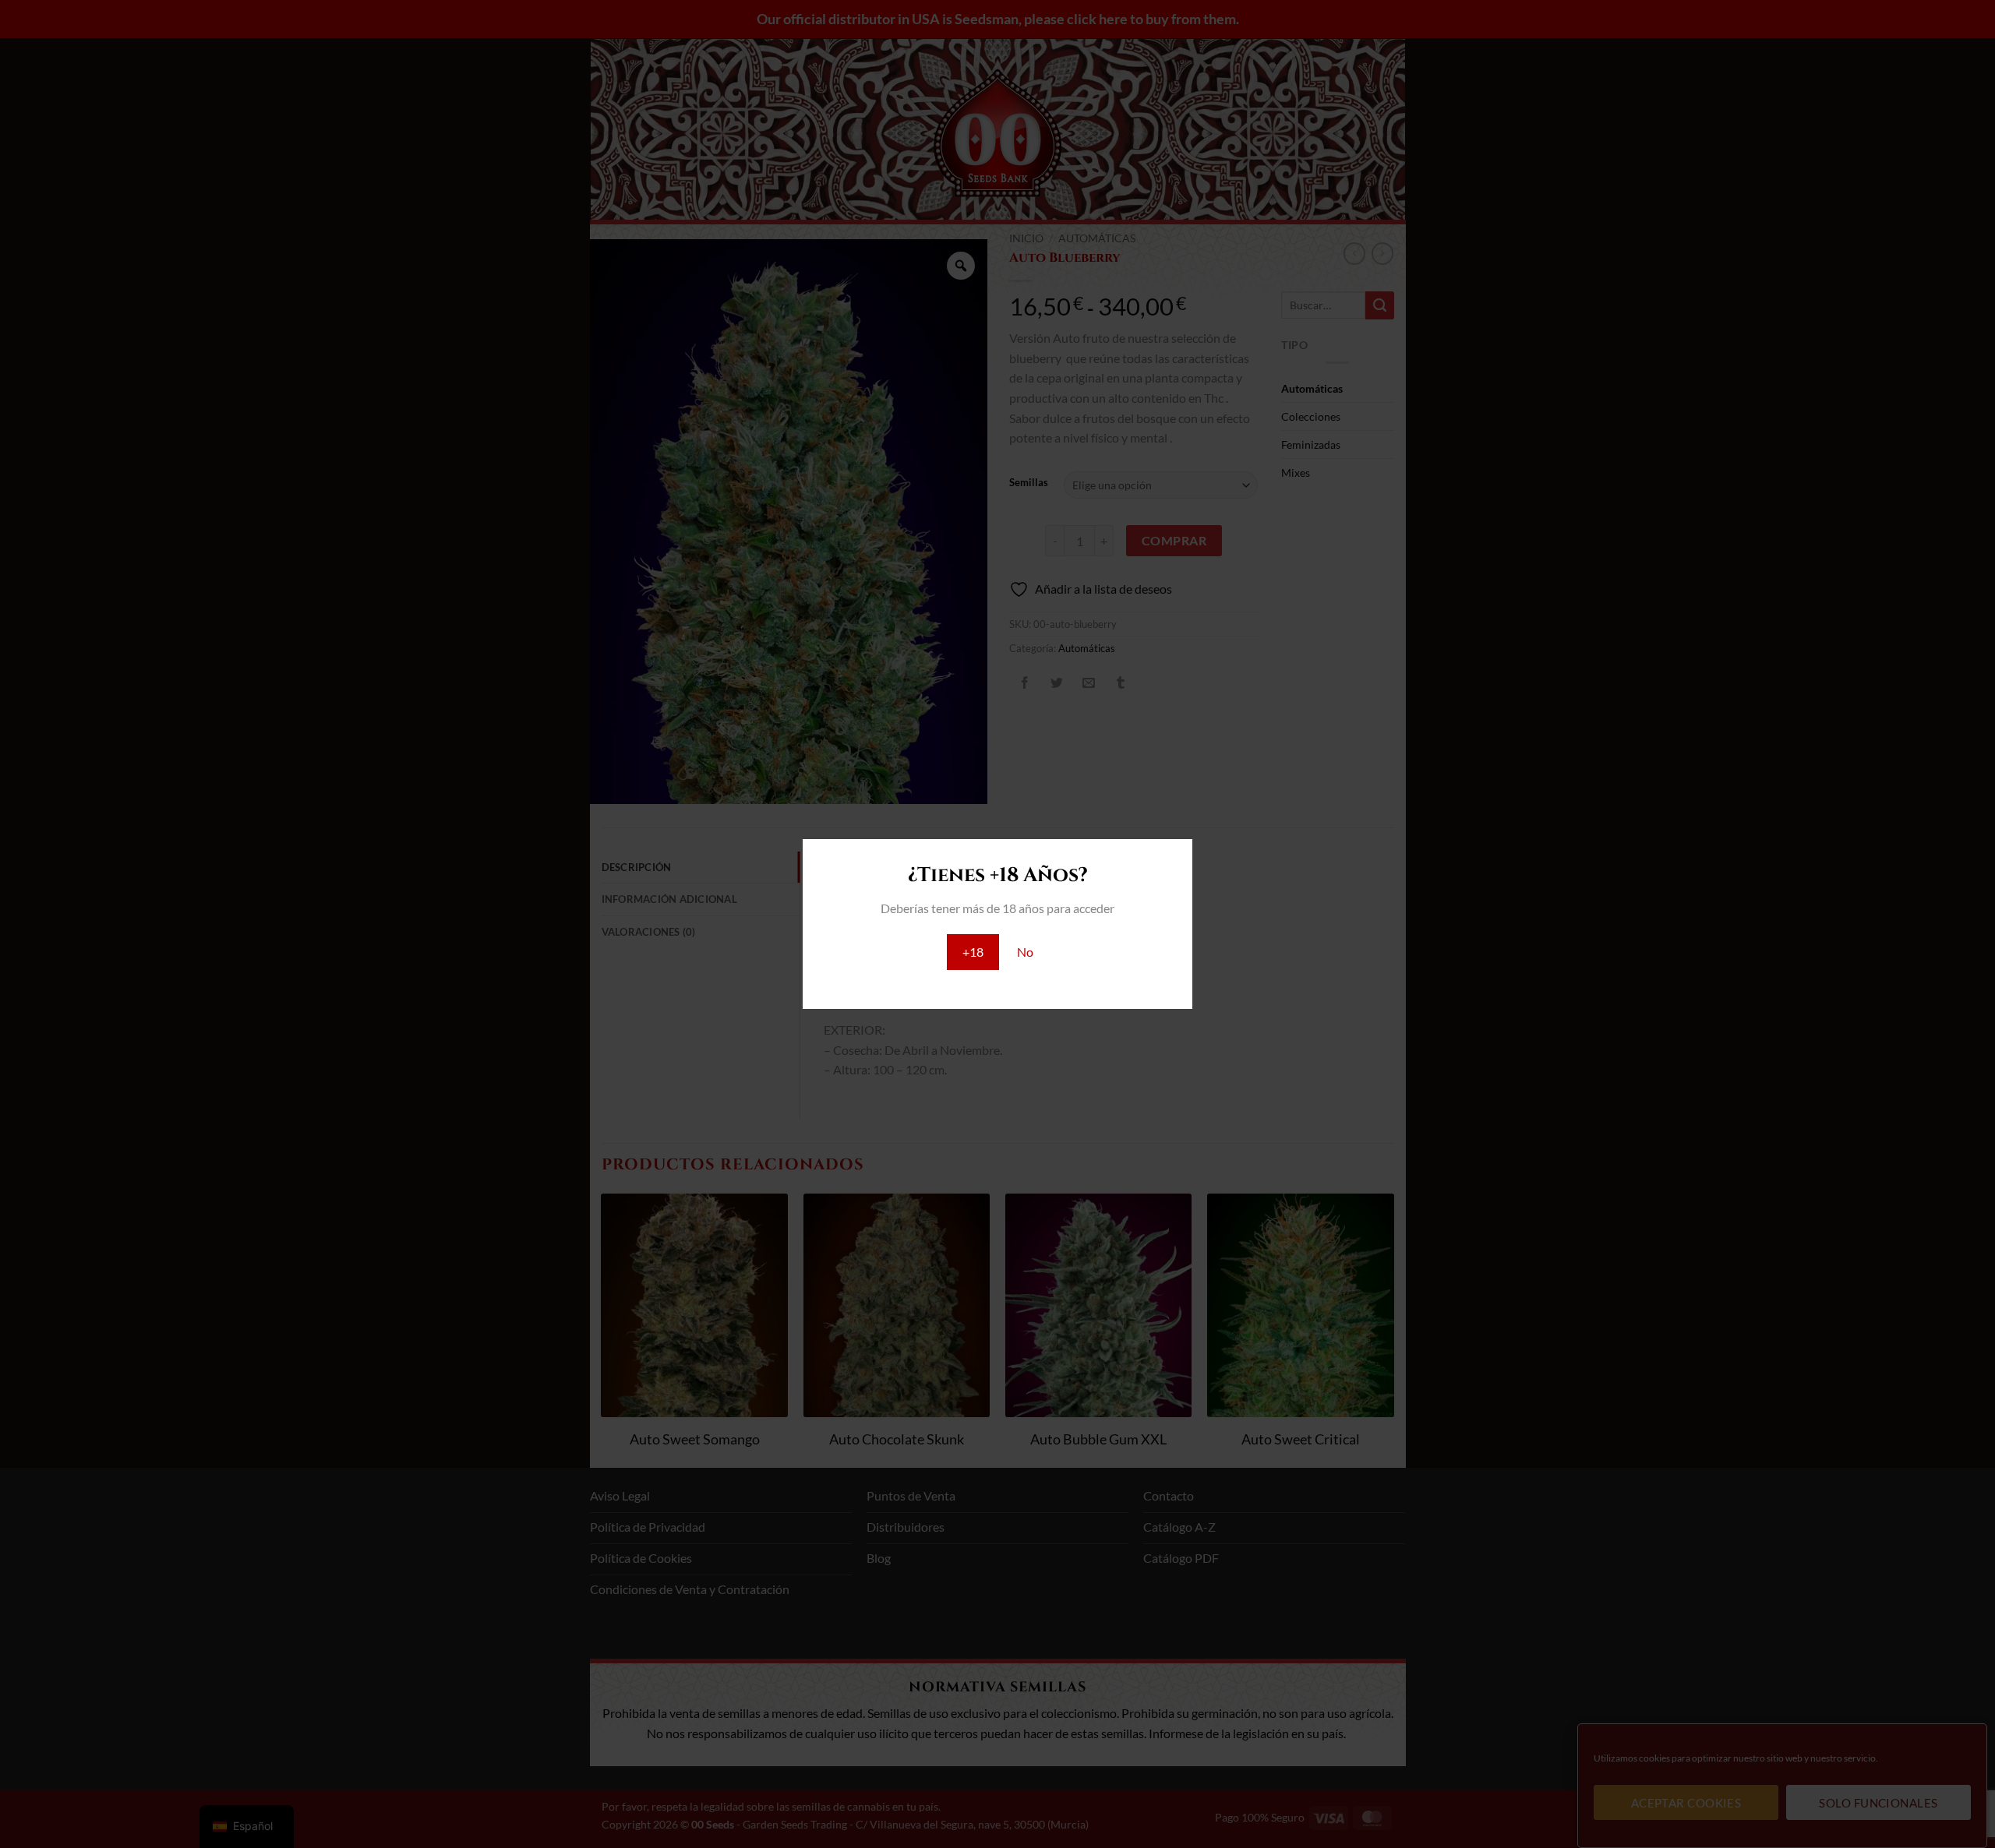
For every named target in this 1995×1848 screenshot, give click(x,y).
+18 (973, 952)
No (1025, 952)
